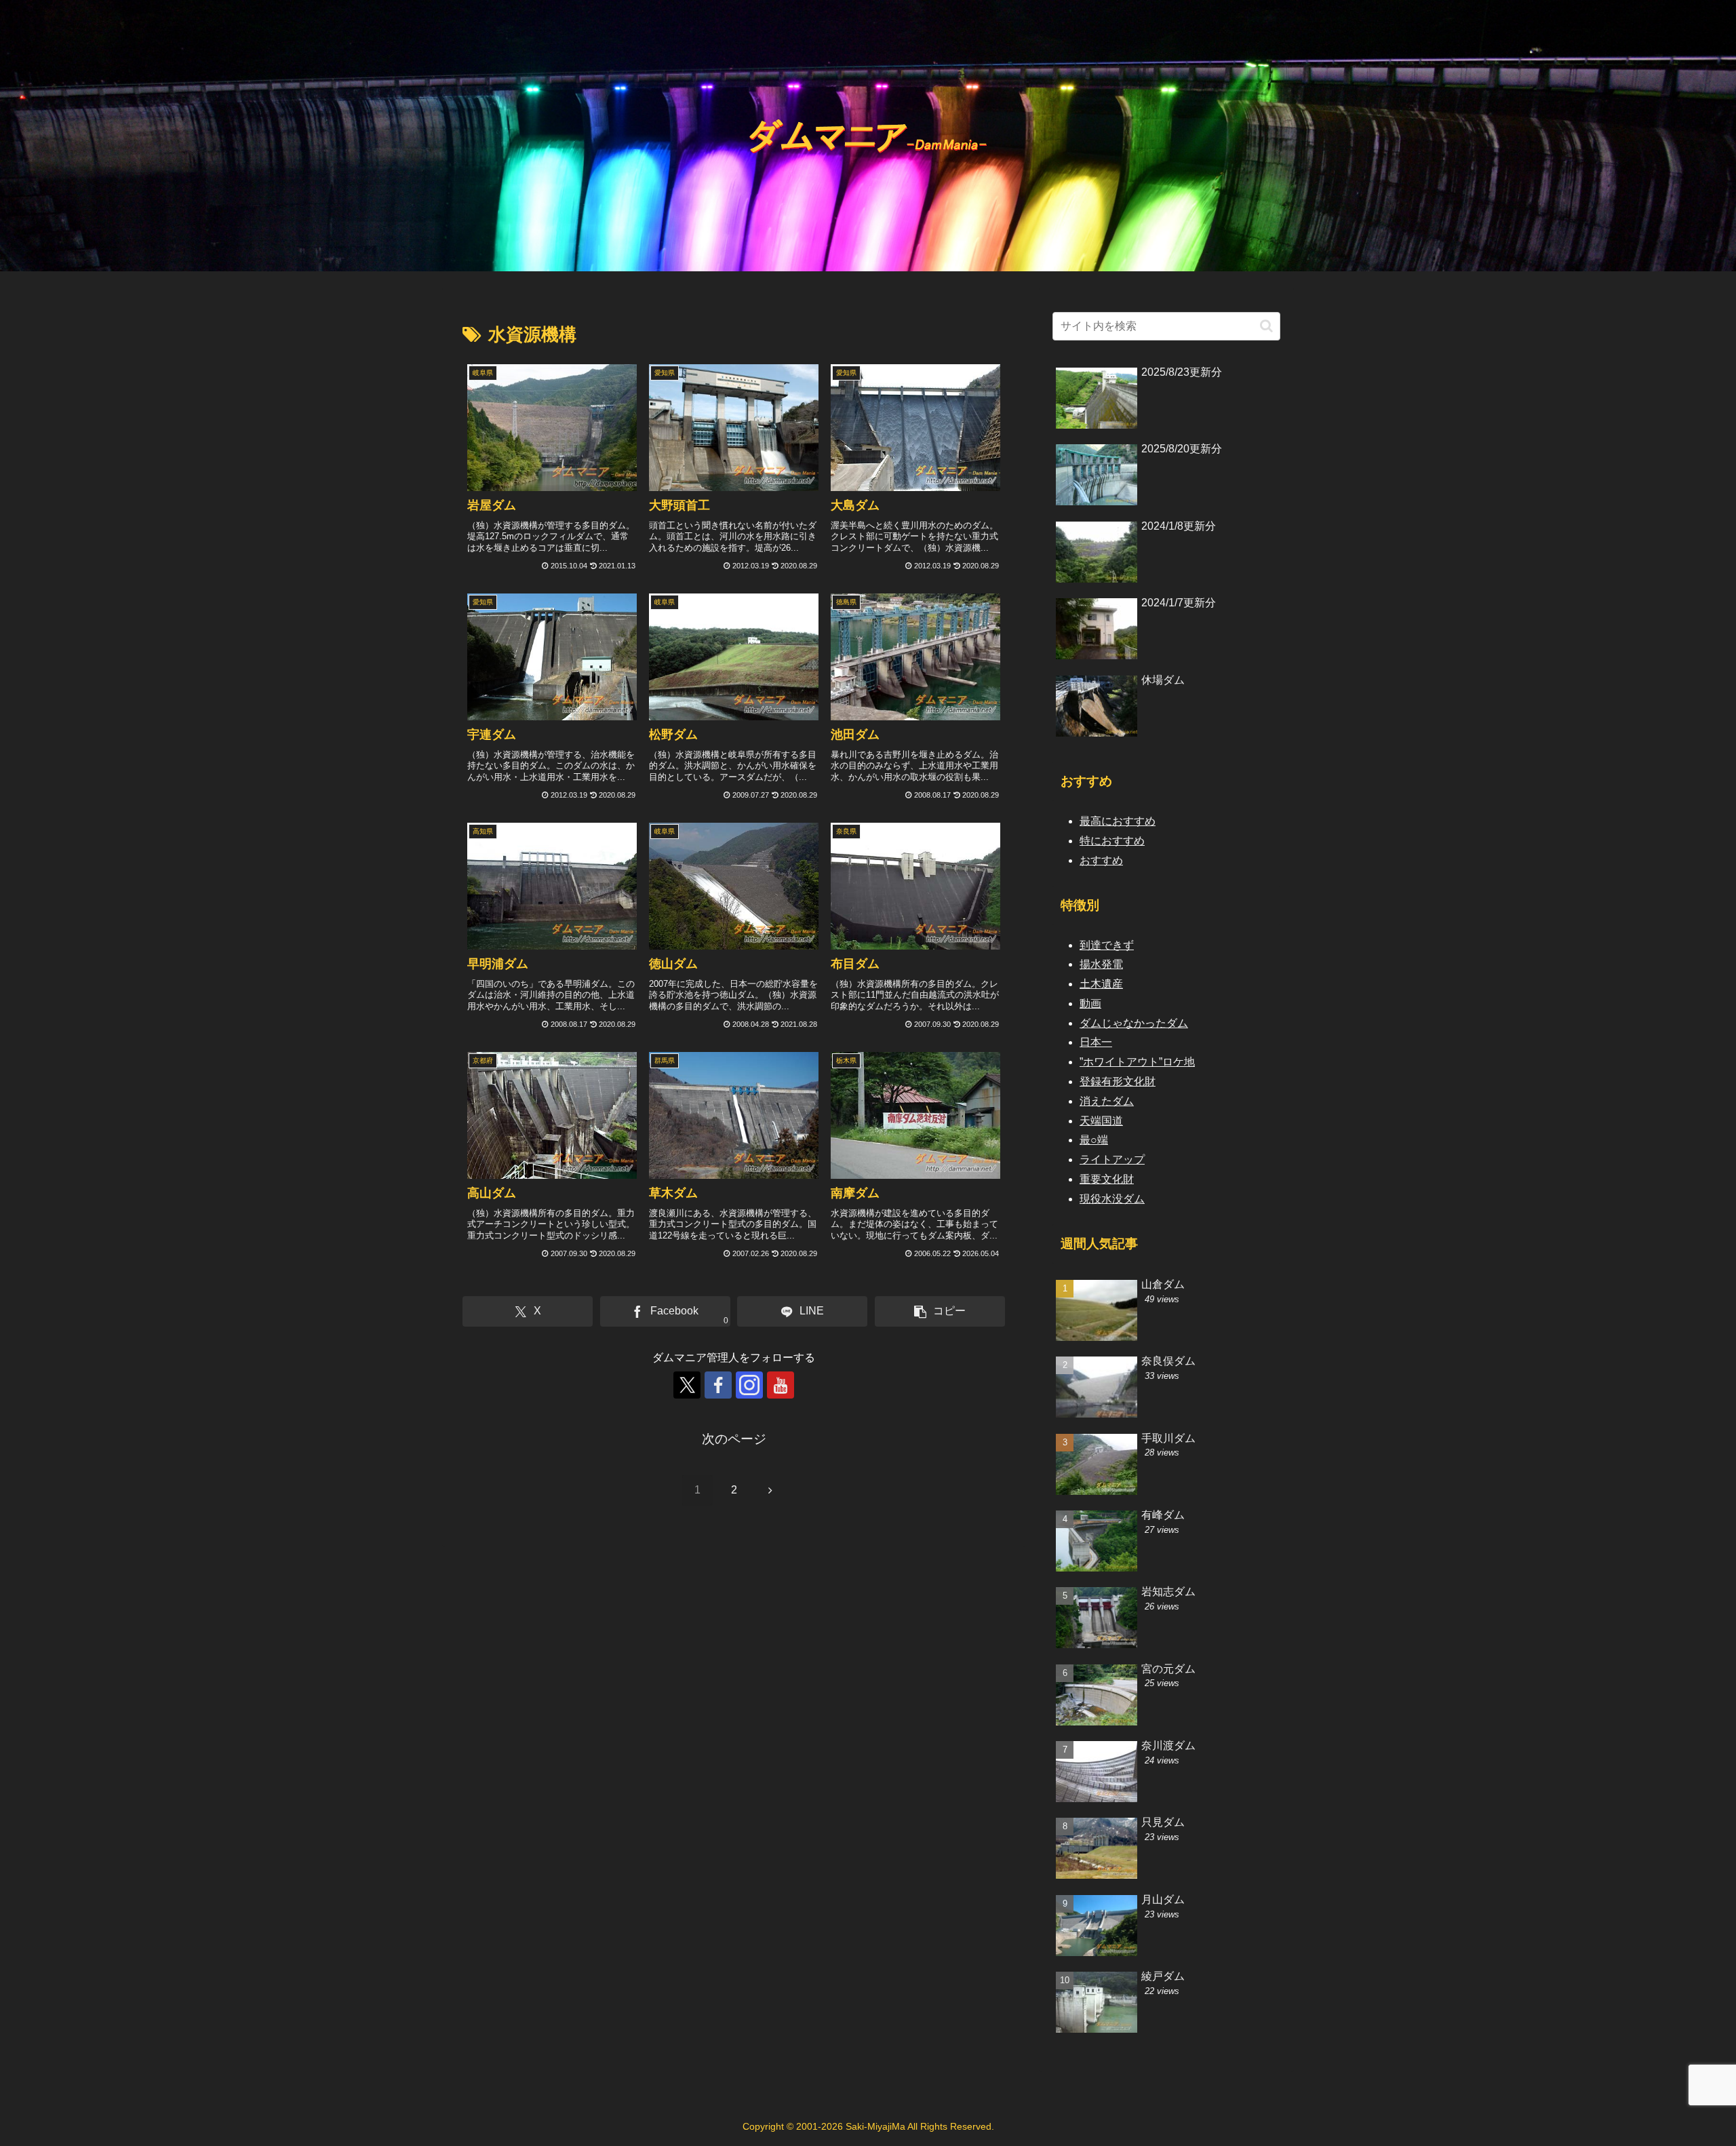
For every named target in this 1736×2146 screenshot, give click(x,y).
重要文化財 (1107, 1179)
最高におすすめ (1118, 821)
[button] (940, 1311)
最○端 (1094, 1140)
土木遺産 (1101, 984)
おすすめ (1101, 860)
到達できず (1107, 945)
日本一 (1096, 1042)
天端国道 (1101, 1121)
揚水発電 (1101, 964)
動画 (1090, 1003)
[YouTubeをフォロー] (781, 1385)
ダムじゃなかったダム (1134, 1023)
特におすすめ (1112, 841)
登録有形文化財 (1118, 1081)
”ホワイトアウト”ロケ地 (1137, 1062)
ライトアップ (1112, 1159)
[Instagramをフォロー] (749, 1385)
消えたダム (1107, 1101)
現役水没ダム (1112, 1199)
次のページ (734, 1439)
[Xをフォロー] (687, 1385)
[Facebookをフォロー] (718, 1385)
